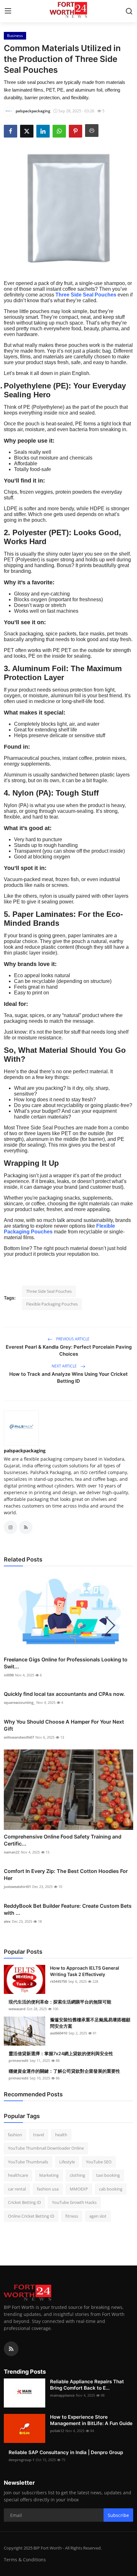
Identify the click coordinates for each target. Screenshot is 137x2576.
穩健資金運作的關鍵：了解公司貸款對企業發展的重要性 (64, 2071)
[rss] (11, 2349)
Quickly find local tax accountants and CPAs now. (64, 1694)
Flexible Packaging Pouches (52, 1304)
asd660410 (59, 2033)
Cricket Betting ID (24, 2202)
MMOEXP (79, 2189)
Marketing (49, 2175)
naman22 (12, 1852)
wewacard (17, 2009)
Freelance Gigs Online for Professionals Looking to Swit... (66, 1663)
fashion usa (48, 2189)
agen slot (98, 2216)
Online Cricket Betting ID (31, 2216)
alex (7, 1921)
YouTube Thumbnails (28, 2162)
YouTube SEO (99, 2162)
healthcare (18, 2175)
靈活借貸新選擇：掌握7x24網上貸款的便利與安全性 (61, 2053)
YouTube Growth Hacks (74, 2202)
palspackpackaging (25, 1451)
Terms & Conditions (25, 2560)
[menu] (8, 11)
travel (39, 2135)
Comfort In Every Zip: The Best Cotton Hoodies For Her (66, 1875)
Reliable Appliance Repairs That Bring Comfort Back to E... (87, 2385)
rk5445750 (58, 1981)
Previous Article (72, 1339)
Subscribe (118, 2515)
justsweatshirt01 (17, 1887)
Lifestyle (67, 2162)
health (61, 2135)
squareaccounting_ (19, 1702)
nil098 (9, 1675)
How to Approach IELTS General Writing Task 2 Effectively (85, 1971)
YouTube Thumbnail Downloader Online (46, 2148)
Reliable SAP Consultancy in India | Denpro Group (66, 2452)
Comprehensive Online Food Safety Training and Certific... (63, 1840)
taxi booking (108, 2175)
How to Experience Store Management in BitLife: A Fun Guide (91, 2420)
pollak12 (57, 2431)
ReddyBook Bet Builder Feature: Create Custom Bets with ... (68, 1909)
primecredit (18, 2060)
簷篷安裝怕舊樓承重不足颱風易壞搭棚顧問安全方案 (90, 2023)
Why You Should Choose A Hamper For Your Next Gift (64, 1725)
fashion (15, 2135)
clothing (77, 2175)
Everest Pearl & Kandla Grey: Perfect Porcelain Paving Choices (69, 1350)
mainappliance (62, 2395)
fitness (72, 2216)
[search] (129, 11)
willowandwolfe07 (19, 1737)
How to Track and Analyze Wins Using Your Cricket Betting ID (68, 1378)
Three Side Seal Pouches (86, 295)
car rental (17, 2189)
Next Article (65, 1366)
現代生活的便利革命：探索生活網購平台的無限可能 (60, 2002)
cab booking (111, 2189)
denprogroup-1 (22, 2460)
